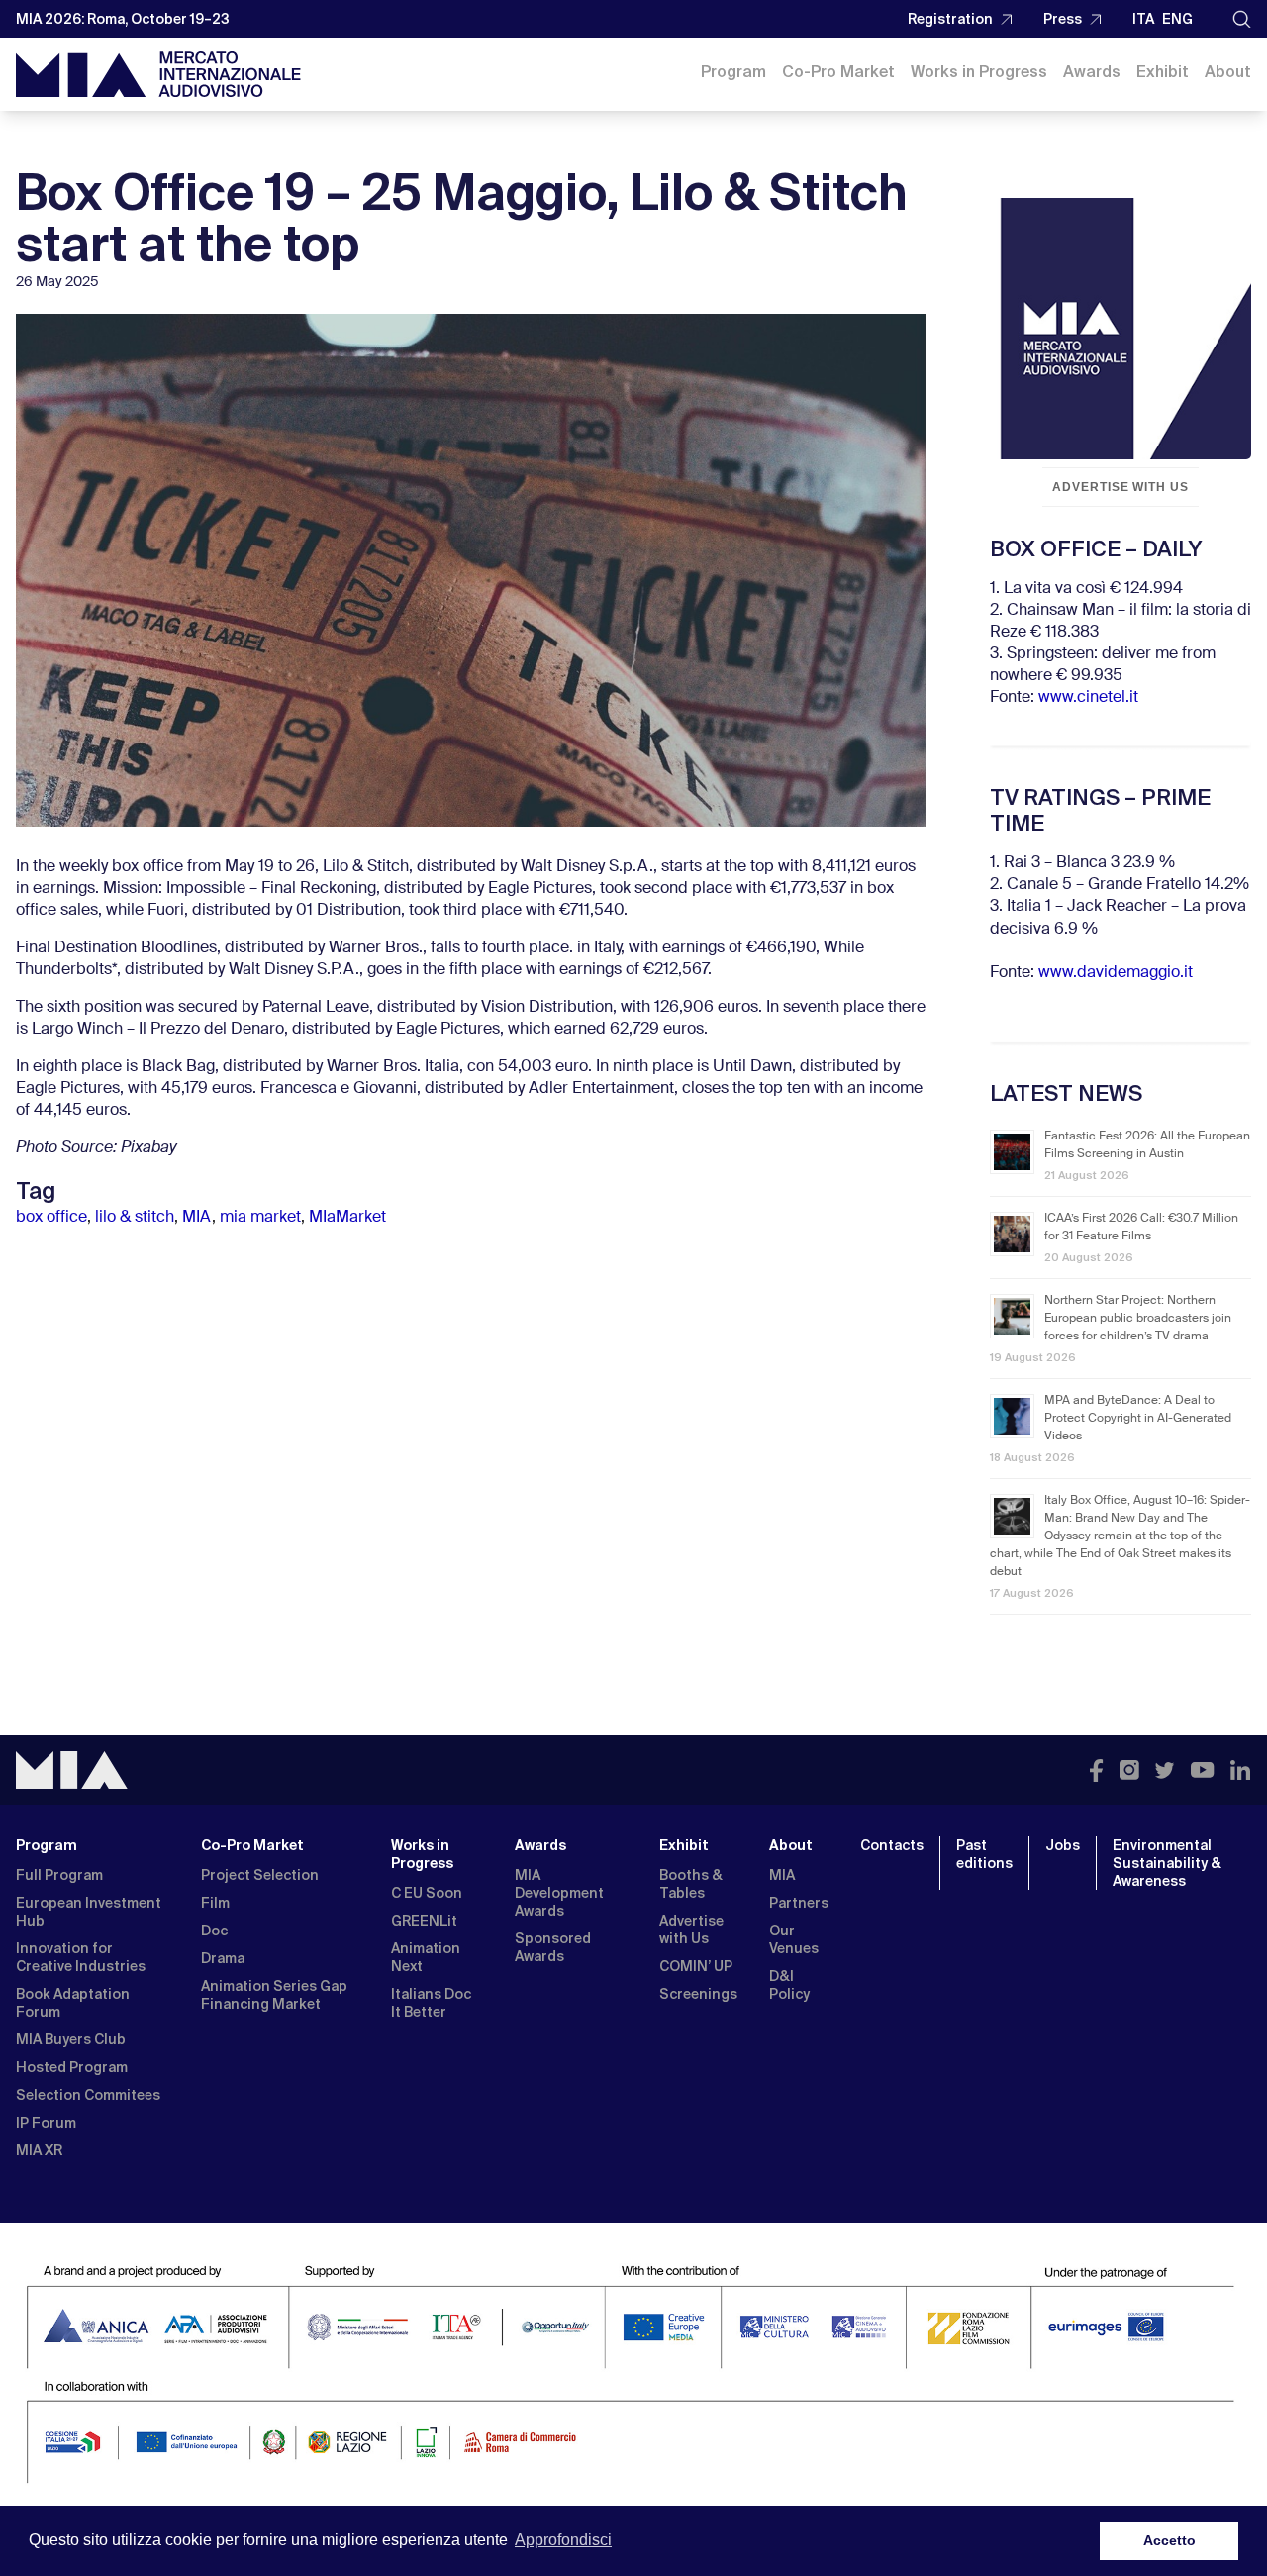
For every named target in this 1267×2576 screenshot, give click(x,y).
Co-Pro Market (838, 72)
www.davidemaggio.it (1116, 973)
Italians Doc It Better (431, 2003)
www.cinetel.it (1088, 698)
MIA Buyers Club (71, 2039)
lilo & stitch (135, 1218)
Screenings (698, 1994)
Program (733, 72)
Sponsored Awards (553, 1947)
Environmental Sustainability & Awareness (1167, 1863)
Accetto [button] (1170, 2540)
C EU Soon (427, 1893)
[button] (1242, 19)
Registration (950, 19)
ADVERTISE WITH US (1121, 487)
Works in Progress (979, 72)
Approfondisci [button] (563, 2540)
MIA (197, 1218)
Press (1063, 19)
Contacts (892, 1845)
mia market (260, 1218)
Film (215, 1903)
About (1228, 72)
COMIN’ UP (696, 1966)
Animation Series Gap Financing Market (274, 1995)
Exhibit (1163, 72)
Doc (214, 1931)
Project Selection (260, 1875)
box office (51, 1218)
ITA (1143, 19)
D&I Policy (789, 1985)
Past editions (984, 1854)
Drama (223, 1958)
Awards (1092, 72)
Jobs (1063, 1845)
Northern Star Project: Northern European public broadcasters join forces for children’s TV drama (1138, 1319)
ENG (1177, 19)
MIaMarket (347, 1218)
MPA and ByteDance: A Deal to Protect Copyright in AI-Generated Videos (1138, 1419)
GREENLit (424, 1921)
